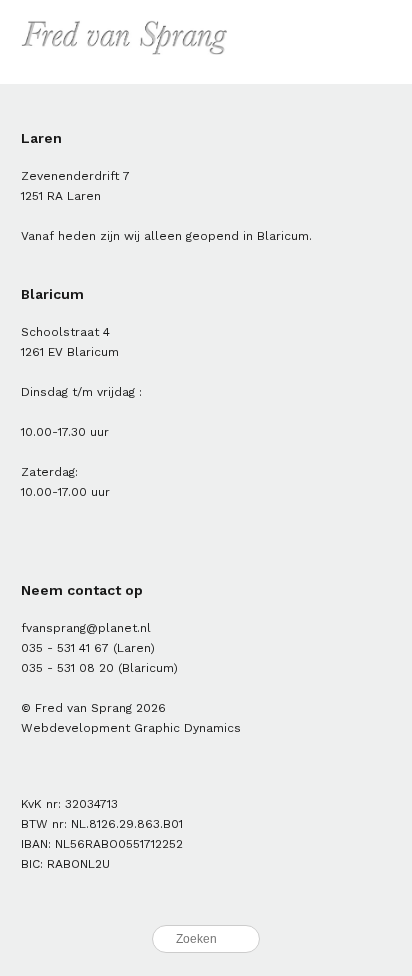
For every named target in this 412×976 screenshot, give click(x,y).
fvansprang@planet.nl (86, 628)
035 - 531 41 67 (65, 648)
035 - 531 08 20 (67, 668)
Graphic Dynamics (187, 728)
